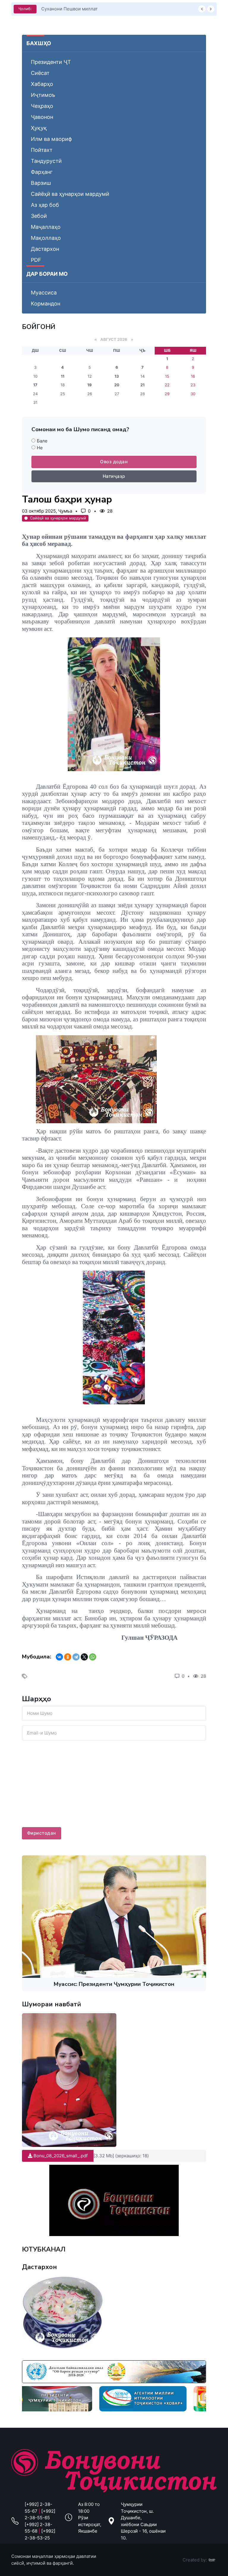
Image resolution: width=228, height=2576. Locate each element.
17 (35, 385)
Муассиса (44, 293)
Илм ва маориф (51, 139)
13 (117, 376)
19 (90, 385)
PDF (36, 260)
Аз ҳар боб (45, 205)
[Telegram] (76, 1657)
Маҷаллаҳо (46, 227)
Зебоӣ (39, 216)
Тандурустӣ (46, 161)
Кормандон (46, 304)
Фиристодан (42, 1833)
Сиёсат (40, 73)
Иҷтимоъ (43, 95)
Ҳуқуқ (39, 128)
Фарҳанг (42, 172)
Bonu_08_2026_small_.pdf (60, 2156)
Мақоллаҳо (46, 238)
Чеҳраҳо (42, 106)
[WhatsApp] (93, 1657)
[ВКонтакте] (59, 1657)
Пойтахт (42, 150)
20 (117, 385)
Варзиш (41, 183)
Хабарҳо (42, 84)
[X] (84, 1657)
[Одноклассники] (68, 1657)
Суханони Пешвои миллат (69, 9)
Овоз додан (114, 462)
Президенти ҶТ (51, 62)
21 (142, 385)
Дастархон (45, 249)
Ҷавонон (42, 117)
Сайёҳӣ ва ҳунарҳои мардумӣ (70, 194)
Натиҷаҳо (114, 476)
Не (40, 448)
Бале (42, 441)
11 (63, 376)
